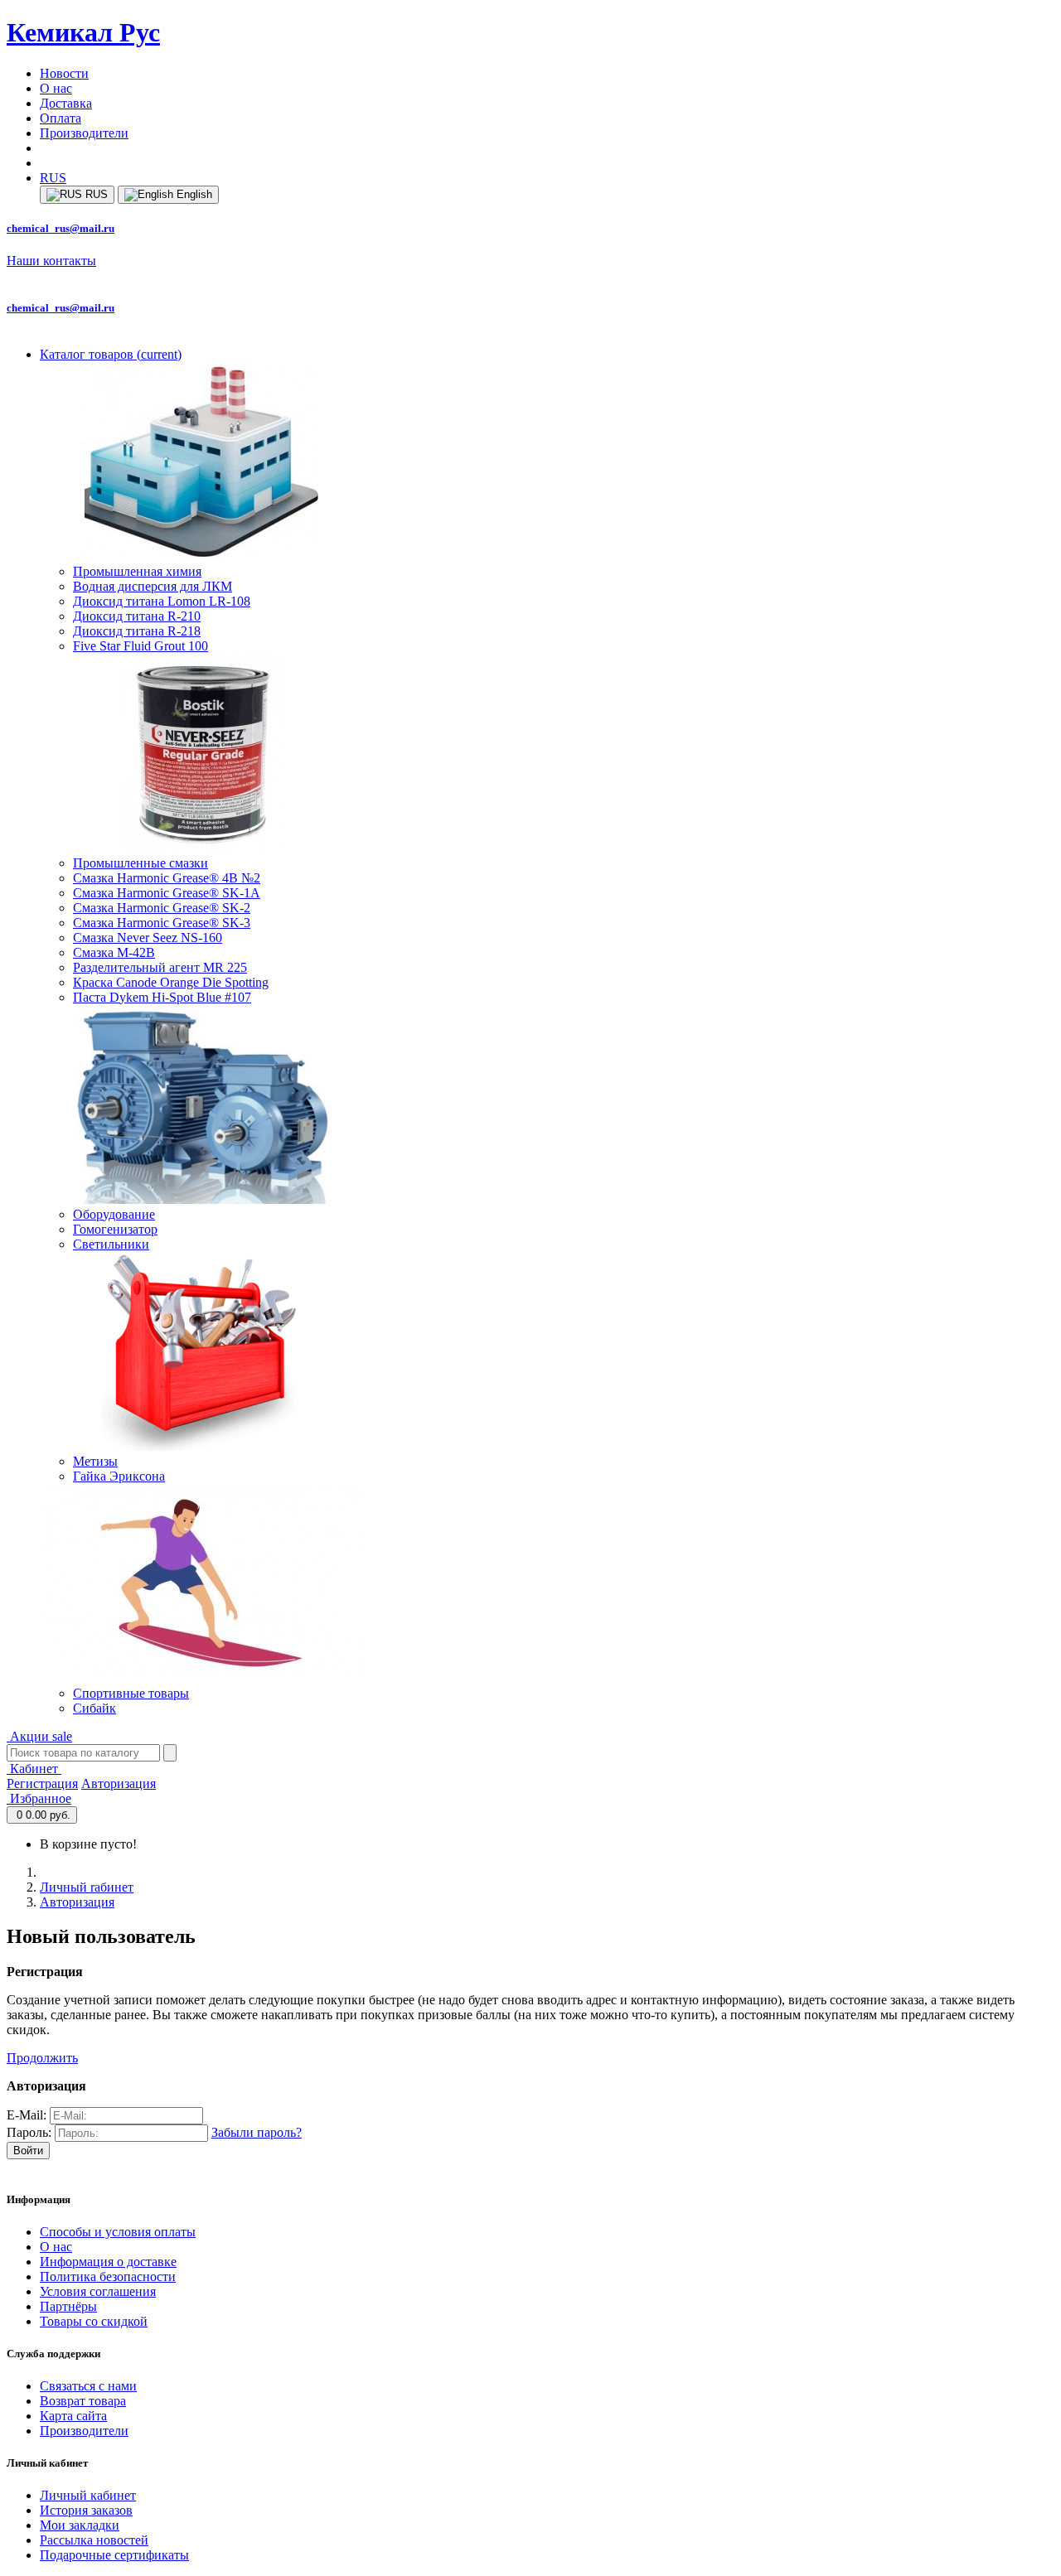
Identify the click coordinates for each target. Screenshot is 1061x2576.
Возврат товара (83, 2401)
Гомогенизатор (115, 1229)
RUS (95, 194)
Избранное (39, 1798)
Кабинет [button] (34, 1769)
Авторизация (119, 1783)
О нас (56, 88)
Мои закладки (80, 2525)
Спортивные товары (131, 1693)
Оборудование (114, 1214)
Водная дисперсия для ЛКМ (153, 586)
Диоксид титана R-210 (137, 616)
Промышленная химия (137, 571)
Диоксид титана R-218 (137, 631)
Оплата (61, 118)
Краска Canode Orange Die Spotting (171, 982)
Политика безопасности (108, 2276)
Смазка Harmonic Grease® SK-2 (162, 908)
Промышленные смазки (140, 863)
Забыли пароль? (257, 2132)
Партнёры (68, 2306)
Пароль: (29, 2132)
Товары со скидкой (94, 2321)
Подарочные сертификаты (114, 2555)
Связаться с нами (88, 2386)
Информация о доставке (108, 2262)
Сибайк (94, 1708)
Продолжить (42, 2058)
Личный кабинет (88, 2495)
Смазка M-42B (114, 952)
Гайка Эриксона (119, 1476)
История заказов (86, 2510)
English (193, 194)
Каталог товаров (111, 354)
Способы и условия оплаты (118, 2232)
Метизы (95, 1461)
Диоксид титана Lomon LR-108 (162, 601)
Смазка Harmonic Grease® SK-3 (162, 923)
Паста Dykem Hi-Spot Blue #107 (162, 997)
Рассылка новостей (94, 2540)
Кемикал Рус (83, 32)
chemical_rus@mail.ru (61, 228)
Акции (39, 1736)
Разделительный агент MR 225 (160, 967)
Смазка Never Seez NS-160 (148, 938)
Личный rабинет (87, 1887)
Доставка (66, 103)
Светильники (111, 1244)
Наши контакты (51, 261)
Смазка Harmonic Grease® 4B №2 (167, 878)
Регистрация (42, 1783)
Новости (64, 73)
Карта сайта (73, 2416)
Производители (84, 133)
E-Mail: (27, 2115)
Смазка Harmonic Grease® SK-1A (167, 893)
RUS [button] (53, 178)
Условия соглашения (98, 2291)
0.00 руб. (44, 1815)
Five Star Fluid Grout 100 (140, 646)
